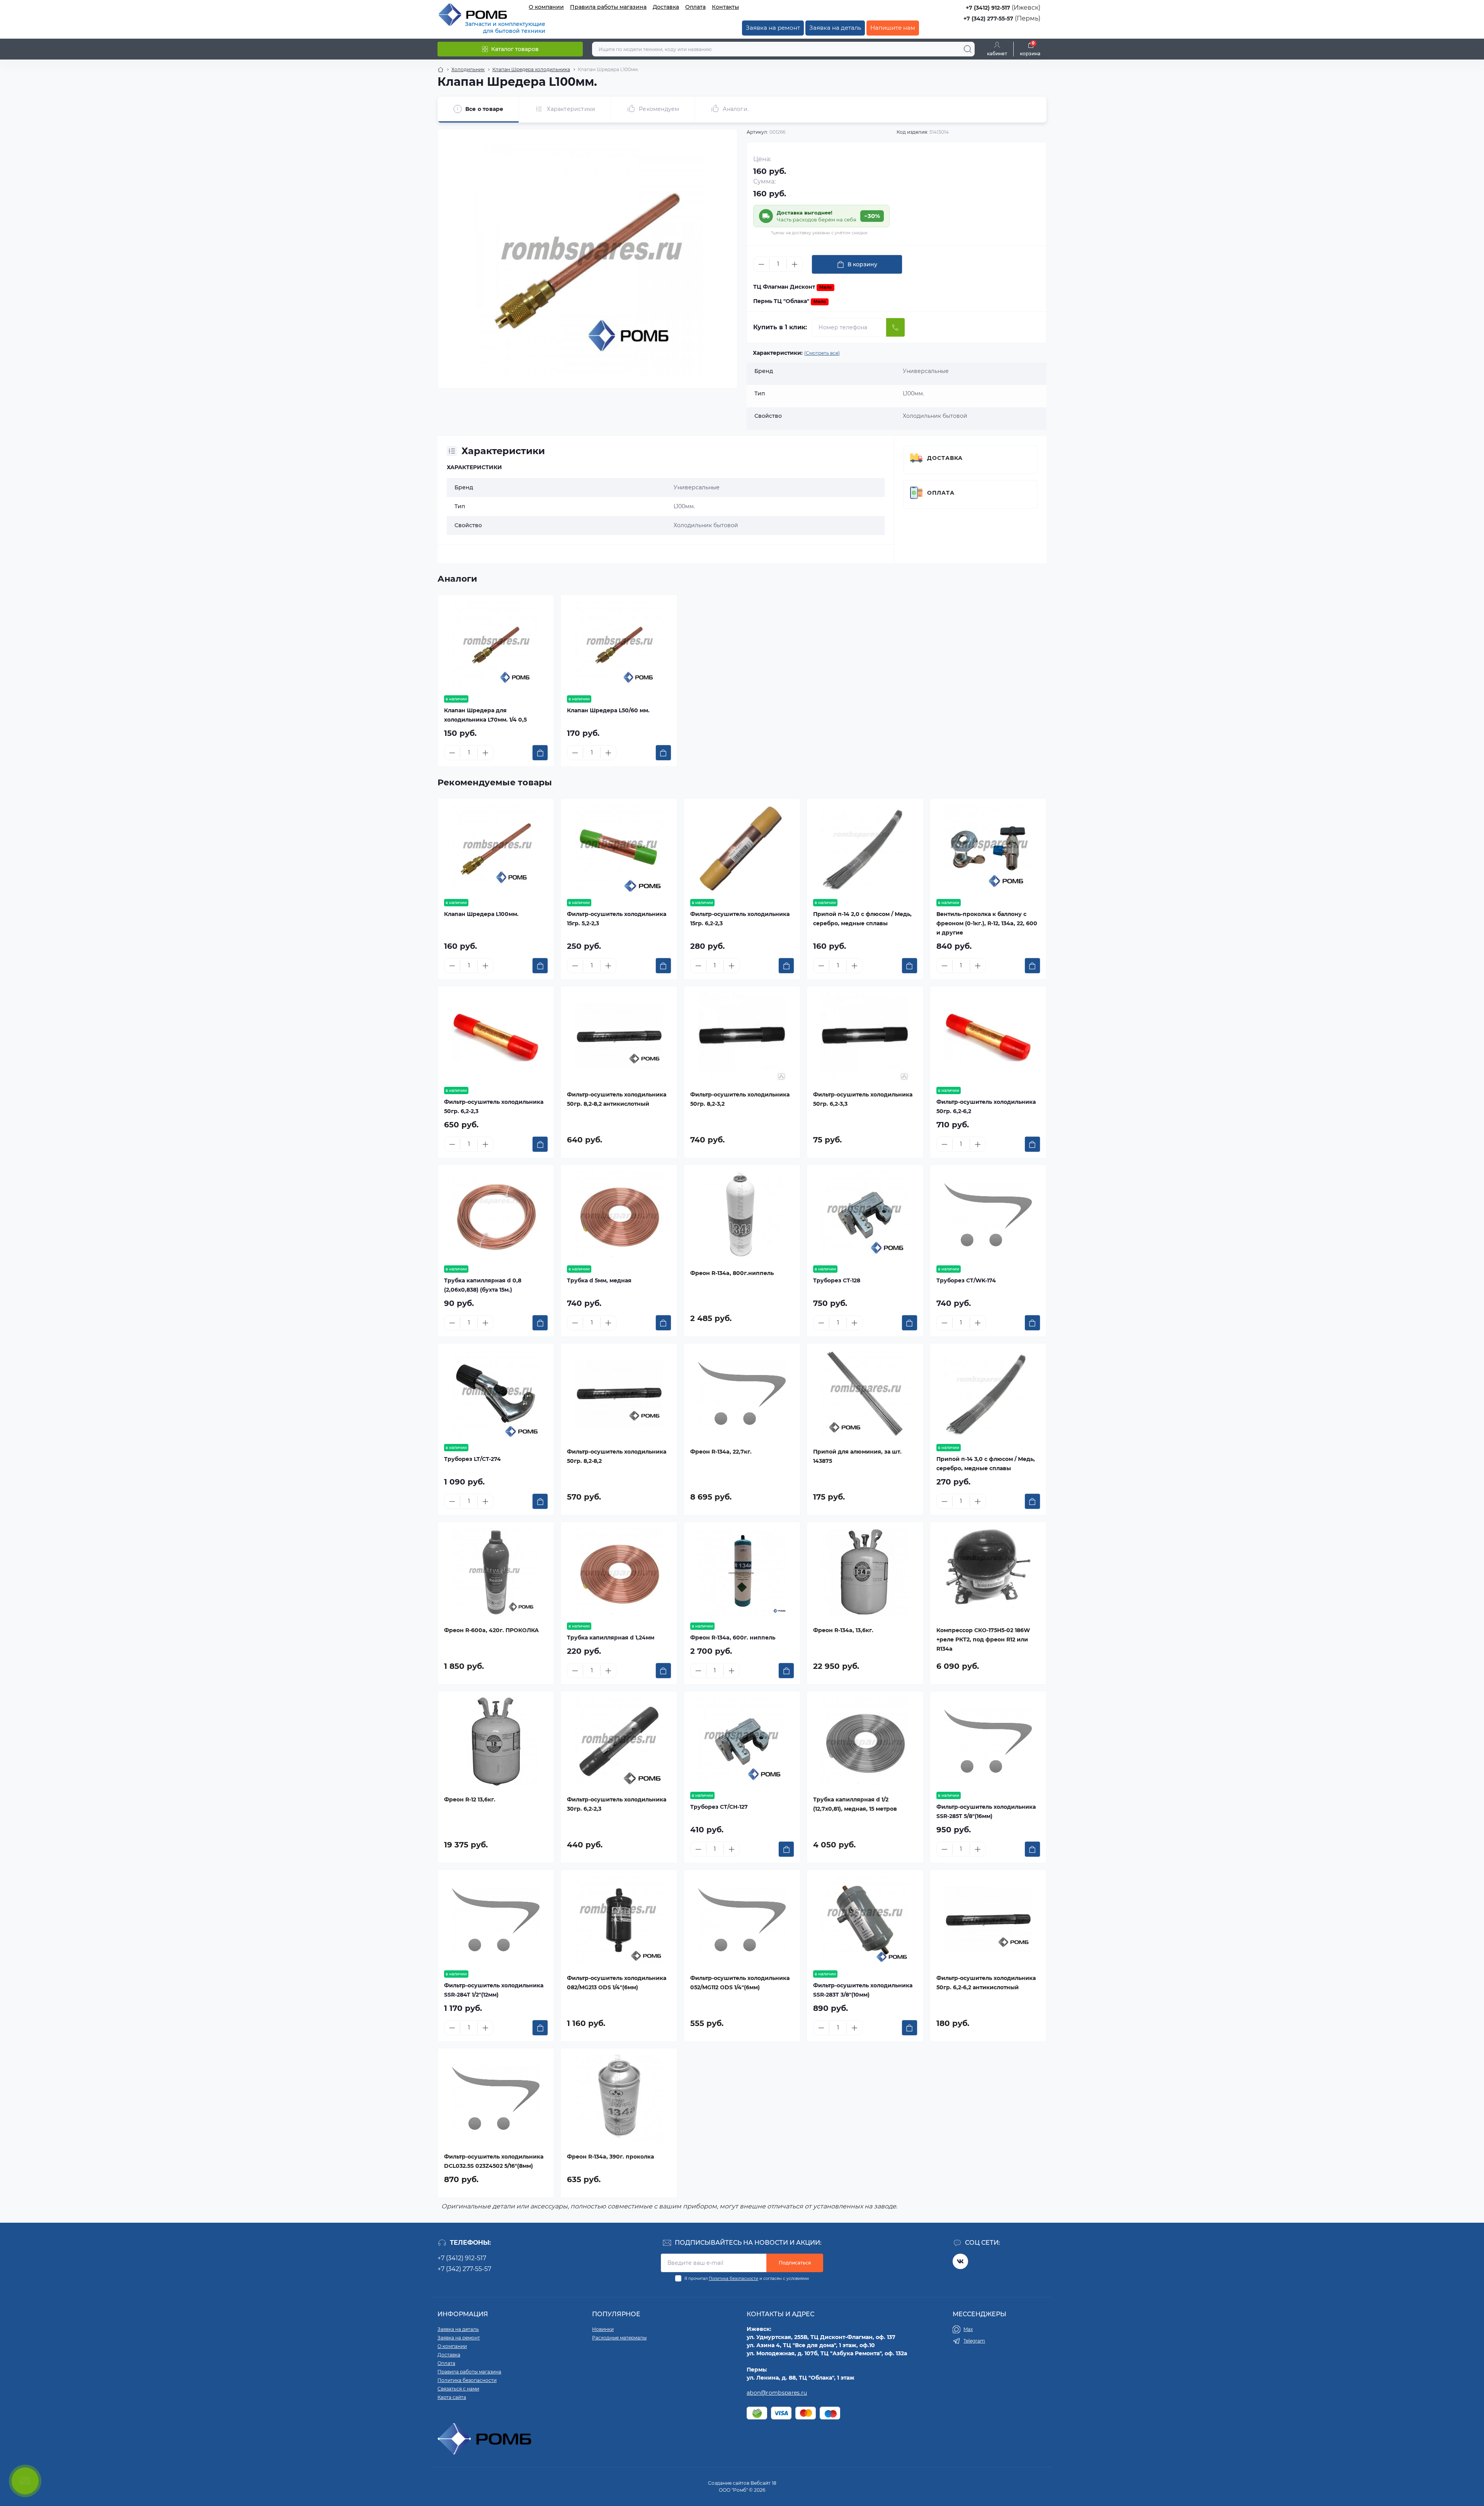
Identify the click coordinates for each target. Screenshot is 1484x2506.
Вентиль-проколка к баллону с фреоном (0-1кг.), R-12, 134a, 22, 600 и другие (987, 923)
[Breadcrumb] (441, 70)
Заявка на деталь (835, 28)
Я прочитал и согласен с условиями (747, 2279)
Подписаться (795, 2263)
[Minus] (761, 264)
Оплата (695, 7)
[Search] (968, 49)
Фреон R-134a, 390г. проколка (610, 2157)
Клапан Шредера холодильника (531, 69)
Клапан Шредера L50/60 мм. (608, 710)
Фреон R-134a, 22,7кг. (721, 1452)
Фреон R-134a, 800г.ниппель (732, 1273)
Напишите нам (893, 28)
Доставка (666, 7)
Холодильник (468, 69)
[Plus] (795, 264)
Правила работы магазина (608, 7)
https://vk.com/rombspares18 (960, 2261)
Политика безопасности (733, 2279)
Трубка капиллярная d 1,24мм (611, 1638)
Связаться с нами (458, 2389)
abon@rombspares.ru (777, 2393)
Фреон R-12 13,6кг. (470, 1799)
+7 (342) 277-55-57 (988, 19)
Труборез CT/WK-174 (966, 1280)
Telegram (974, 2341)
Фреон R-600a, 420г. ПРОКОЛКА (491, 1630)
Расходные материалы (619, 2338)
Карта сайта (452, 2397)
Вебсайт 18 (763, 2483)
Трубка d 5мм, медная (599, 1280)
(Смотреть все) (822, 353)
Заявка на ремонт (773, 28)
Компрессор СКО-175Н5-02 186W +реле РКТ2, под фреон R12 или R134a (983, 1639)
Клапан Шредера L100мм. (481, 914)
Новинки (603, 2329)
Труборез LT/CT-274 (472, 1459)
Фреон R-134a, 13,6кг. (843, 1630)
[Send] (895, 327)
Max (968, 2329)
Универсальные (697, 487)
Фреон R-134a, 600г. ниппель (733, 1638)
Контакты (725, 7)
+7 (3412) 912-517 (988, 8)
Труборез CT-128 (837, 1280)
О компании (546, 7)
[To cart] (540, 753)
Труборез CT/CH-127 (719, 1807)
